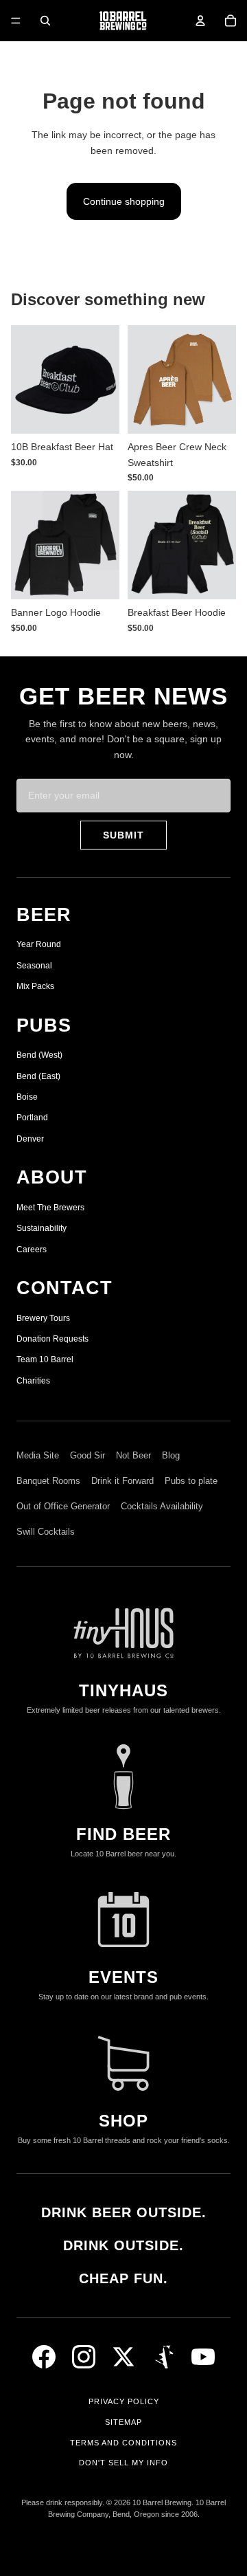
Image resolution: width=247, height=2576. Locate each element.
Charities (33, 1381)
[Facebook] (44, 2357)
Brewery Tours (43, 1318)
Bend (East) (38, 1076)
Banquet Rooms (48, 1481)
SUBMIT (123, 835)
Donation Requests (52, 1339)
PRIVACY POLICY (124, 2401)
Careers (32, 1250)
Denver (30, 1139)
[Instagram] (84, 2357)
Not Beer (133, 1455)
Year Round (39, 944)
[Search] (45, 21)
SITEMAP (123, 2422)
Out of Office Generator (63, 1506)
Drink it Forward (122, 1481)
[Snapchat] (163, 2357)
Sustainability (42, 1228)
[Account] (200, 21)
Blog (171, 1455)
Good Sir (87, 1455)
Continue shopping (124, 201)
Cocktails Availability (162, 1506)
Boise (27, 1097)
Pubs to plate (191, 1481)
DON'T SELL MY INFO (123, 2463)
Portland (32, 1118)
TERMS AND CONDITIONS (123, 2443)
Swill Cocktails (46, 1532)
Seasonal (34, 966)
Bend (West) (39, 1055)
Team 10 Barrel (45, 1359)
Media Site (38, 1455)
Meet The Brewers (50, 1208)
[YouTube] (203, 2357)
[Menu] (16, 21)
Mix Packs (35, 986)
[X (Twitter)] (123, 2357)
